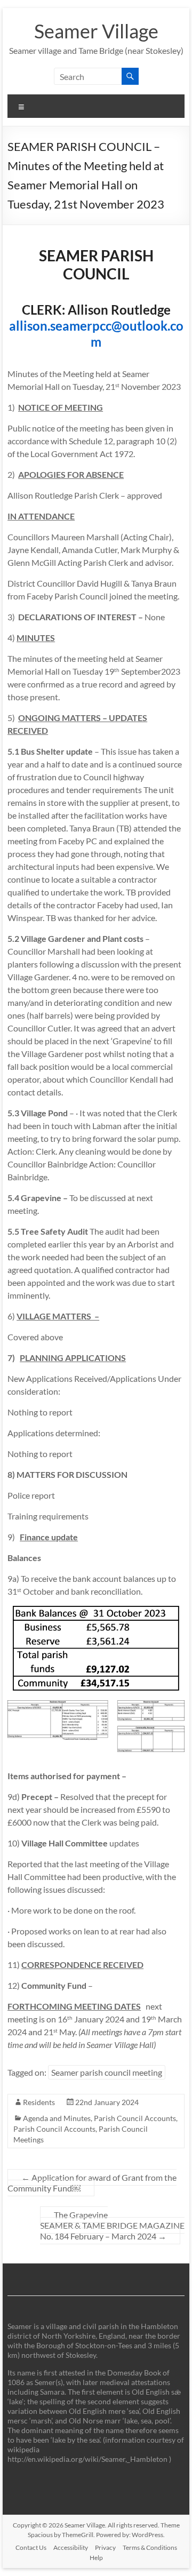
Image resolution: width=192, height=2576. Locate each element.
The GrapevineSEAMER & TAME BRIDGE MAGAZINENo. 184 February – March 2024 (112, 2225)
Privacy (105, 2547)
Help (96, 2558)
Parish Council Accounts (135, 2118)
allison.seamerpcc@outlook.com (96, 334)
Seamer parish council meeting (107, 2072)
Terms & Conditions (150, 2547)
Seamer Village (96, 31)
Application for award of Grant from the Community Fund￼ (92, 2183)
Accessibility (71, 2547)
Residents (39, 2102)
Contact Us (31, 2547)
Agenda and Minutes (57, 2118)
